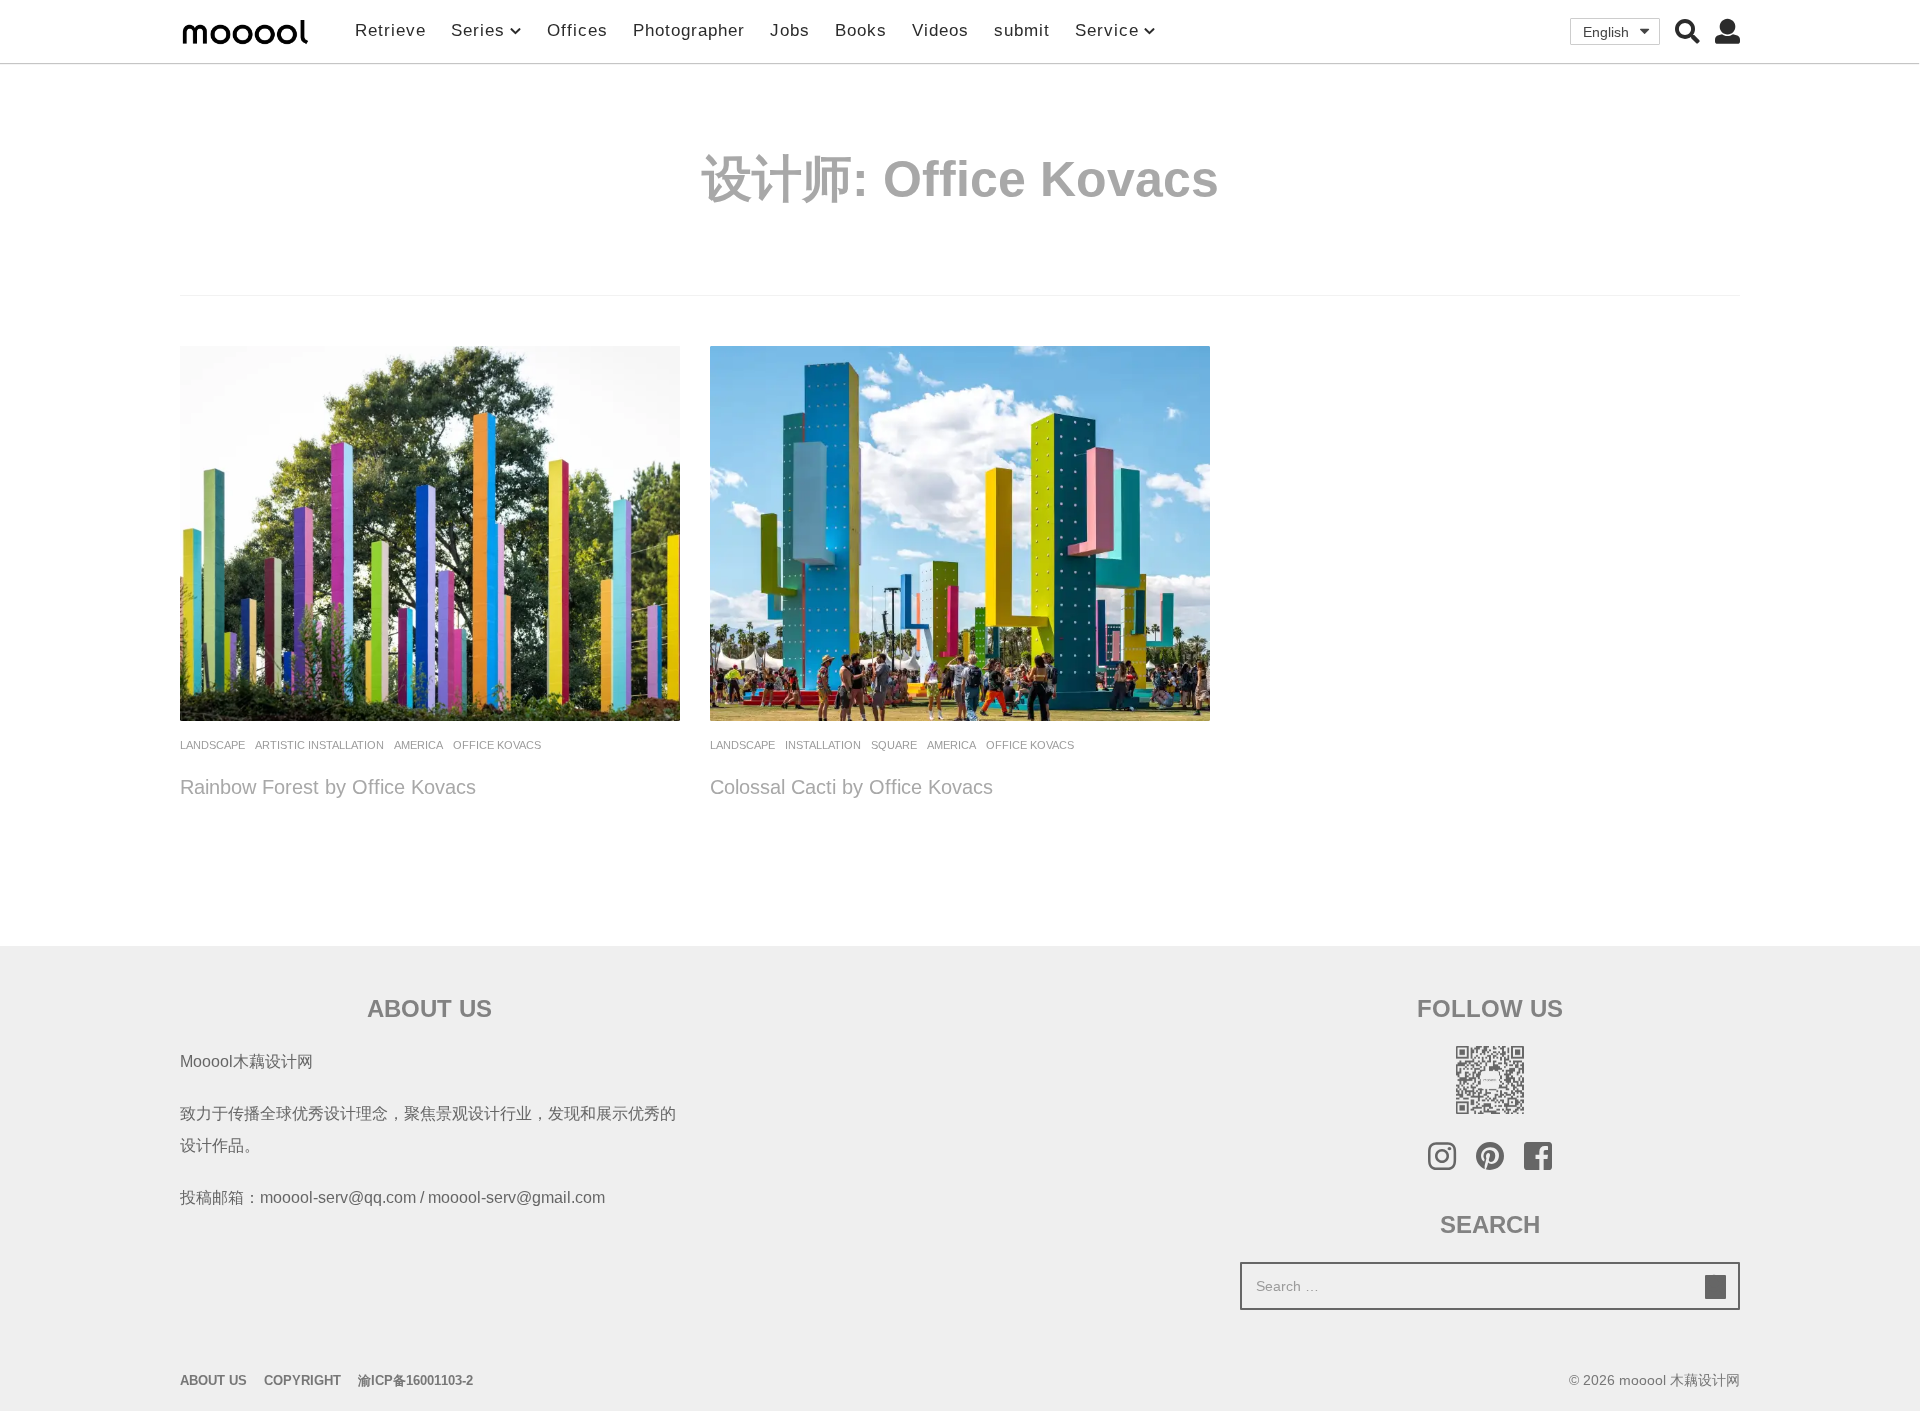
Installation (823, 745)
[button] (1687, 31)
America (418, 745)
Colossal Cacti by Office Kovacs (851, 787)
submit (1022, 30)
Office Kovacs (497, 745)
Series (478, 30)
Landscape (212, 745)
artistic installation (319, 745)
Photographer (689, 30)
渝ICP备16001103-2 (415, 1380)
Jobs (790, 30)
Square (894, 745)
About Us (213, 1380)
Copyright (302, 1380)
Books (861, 30)
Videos (940, 30)
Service (1107, 30)
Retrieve (390, 30)
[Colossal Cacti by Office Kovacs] (960, 533)
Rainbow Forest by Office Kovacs (328, 787)
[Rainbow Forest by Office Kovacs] (430, 533)
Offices (577, 30)
